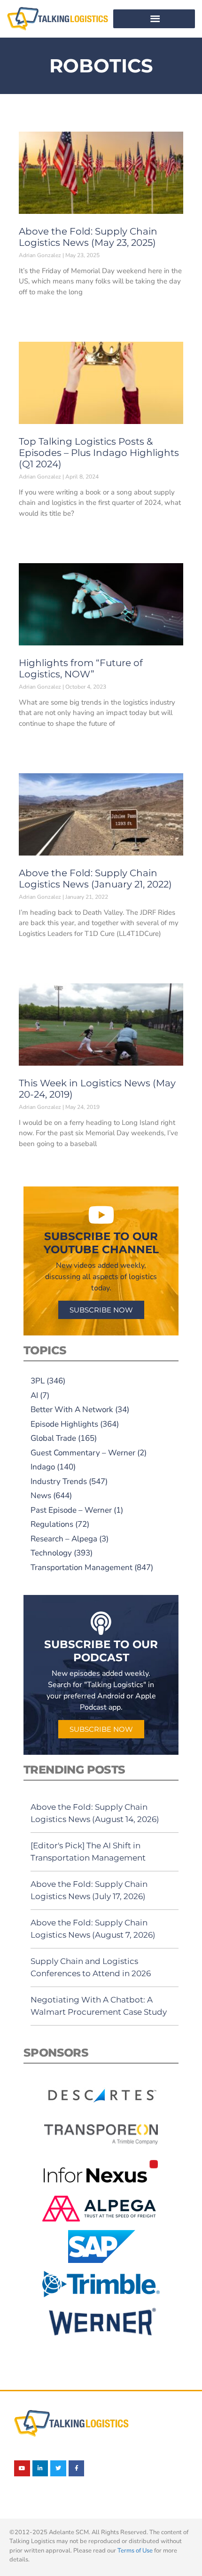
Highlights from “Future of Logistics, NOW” (81, 668)
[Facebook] (77, 2468)
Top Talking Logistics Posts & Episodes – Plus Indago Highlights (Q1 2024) (99, 453)
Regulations (52, 1524)
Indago (43, 1467)
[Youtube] (22, 2468)
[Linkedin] (40, 2468)
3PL (38, 1381)
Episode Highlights (64, 1424)
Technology (51, 1553)
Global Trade (53, 1438)
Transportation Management (82, 1567)
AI (34, 1395)
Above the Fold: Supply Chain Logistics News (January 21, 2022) (95, 879)
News (41, 1496)
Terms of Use (135, 2551)
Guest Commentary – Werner (83, 1453)
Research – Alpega (64, 1539)
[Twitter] (58, 2468)
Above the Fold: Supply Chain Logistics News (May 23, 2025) (88, 237)
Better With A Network (72, 1410)
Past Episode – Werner (71, 1510)
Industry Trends (59, 1481)
